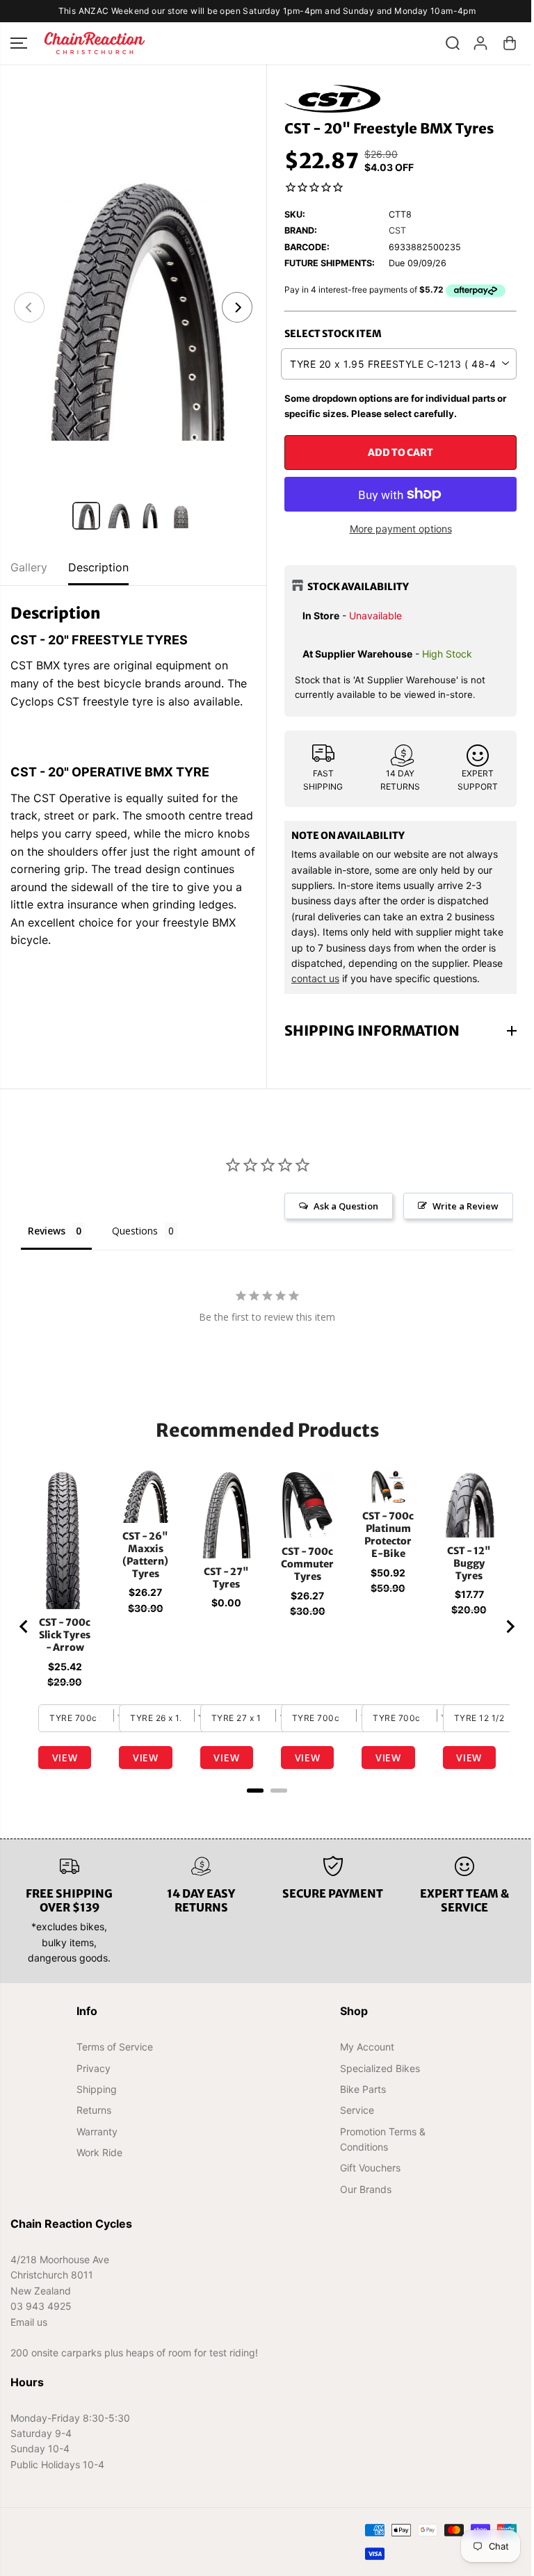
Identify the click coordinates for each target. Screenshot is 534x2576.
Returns (93, 2110)
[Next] (237, 307)
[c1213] (133, 307)
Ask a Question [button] (339, 1206)
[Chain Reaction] (95, 43)
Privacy (93, 2068)
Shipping (96, 2089)
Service (353, 2110)
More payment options (401, 529)
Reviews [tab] (47, 1231)
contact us (315, 978)
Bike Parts (359, 2089)
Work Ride (99, 2152)
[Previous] (29, 307)
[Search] (453, 43)
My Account (363, 2047)
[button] (19, 43)
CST (397, 230)
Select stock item (333, 334)
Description (98, 567)
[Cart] (510, 43)
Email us (29, 2321)
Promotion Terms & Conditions (379, 2139)
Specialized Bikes (376, 2068)
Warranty (96, 2131)
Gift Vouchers (366, 2168)
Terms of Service (114, 2047)
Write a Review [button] (459, 1206)
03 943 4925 (41, 2306)
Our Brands (362, 2189)
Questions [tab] (135, 1231)
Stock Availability (358, 587)
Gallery (29, 567)
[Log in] (480, 43)
